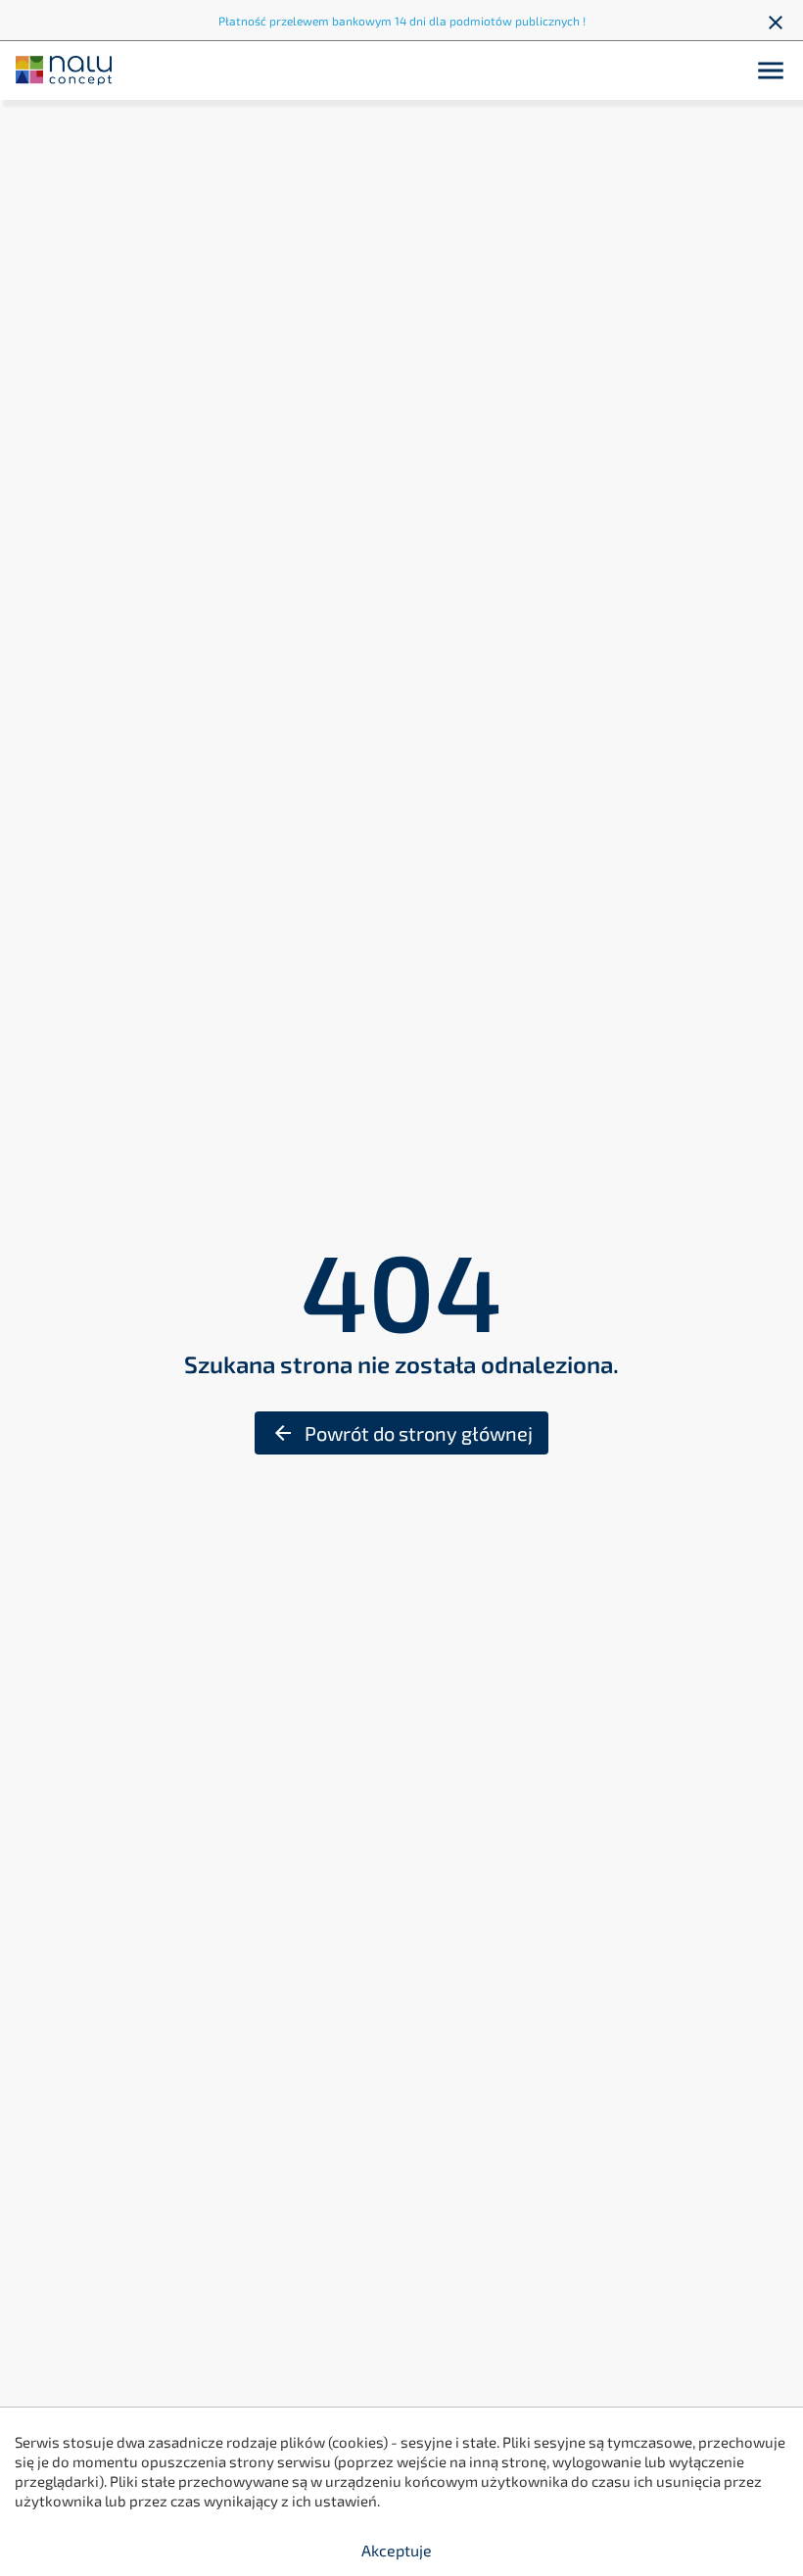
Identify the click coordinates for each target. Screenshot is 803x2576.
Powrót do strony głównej (402, 1433)
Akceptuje (397, 2550)
